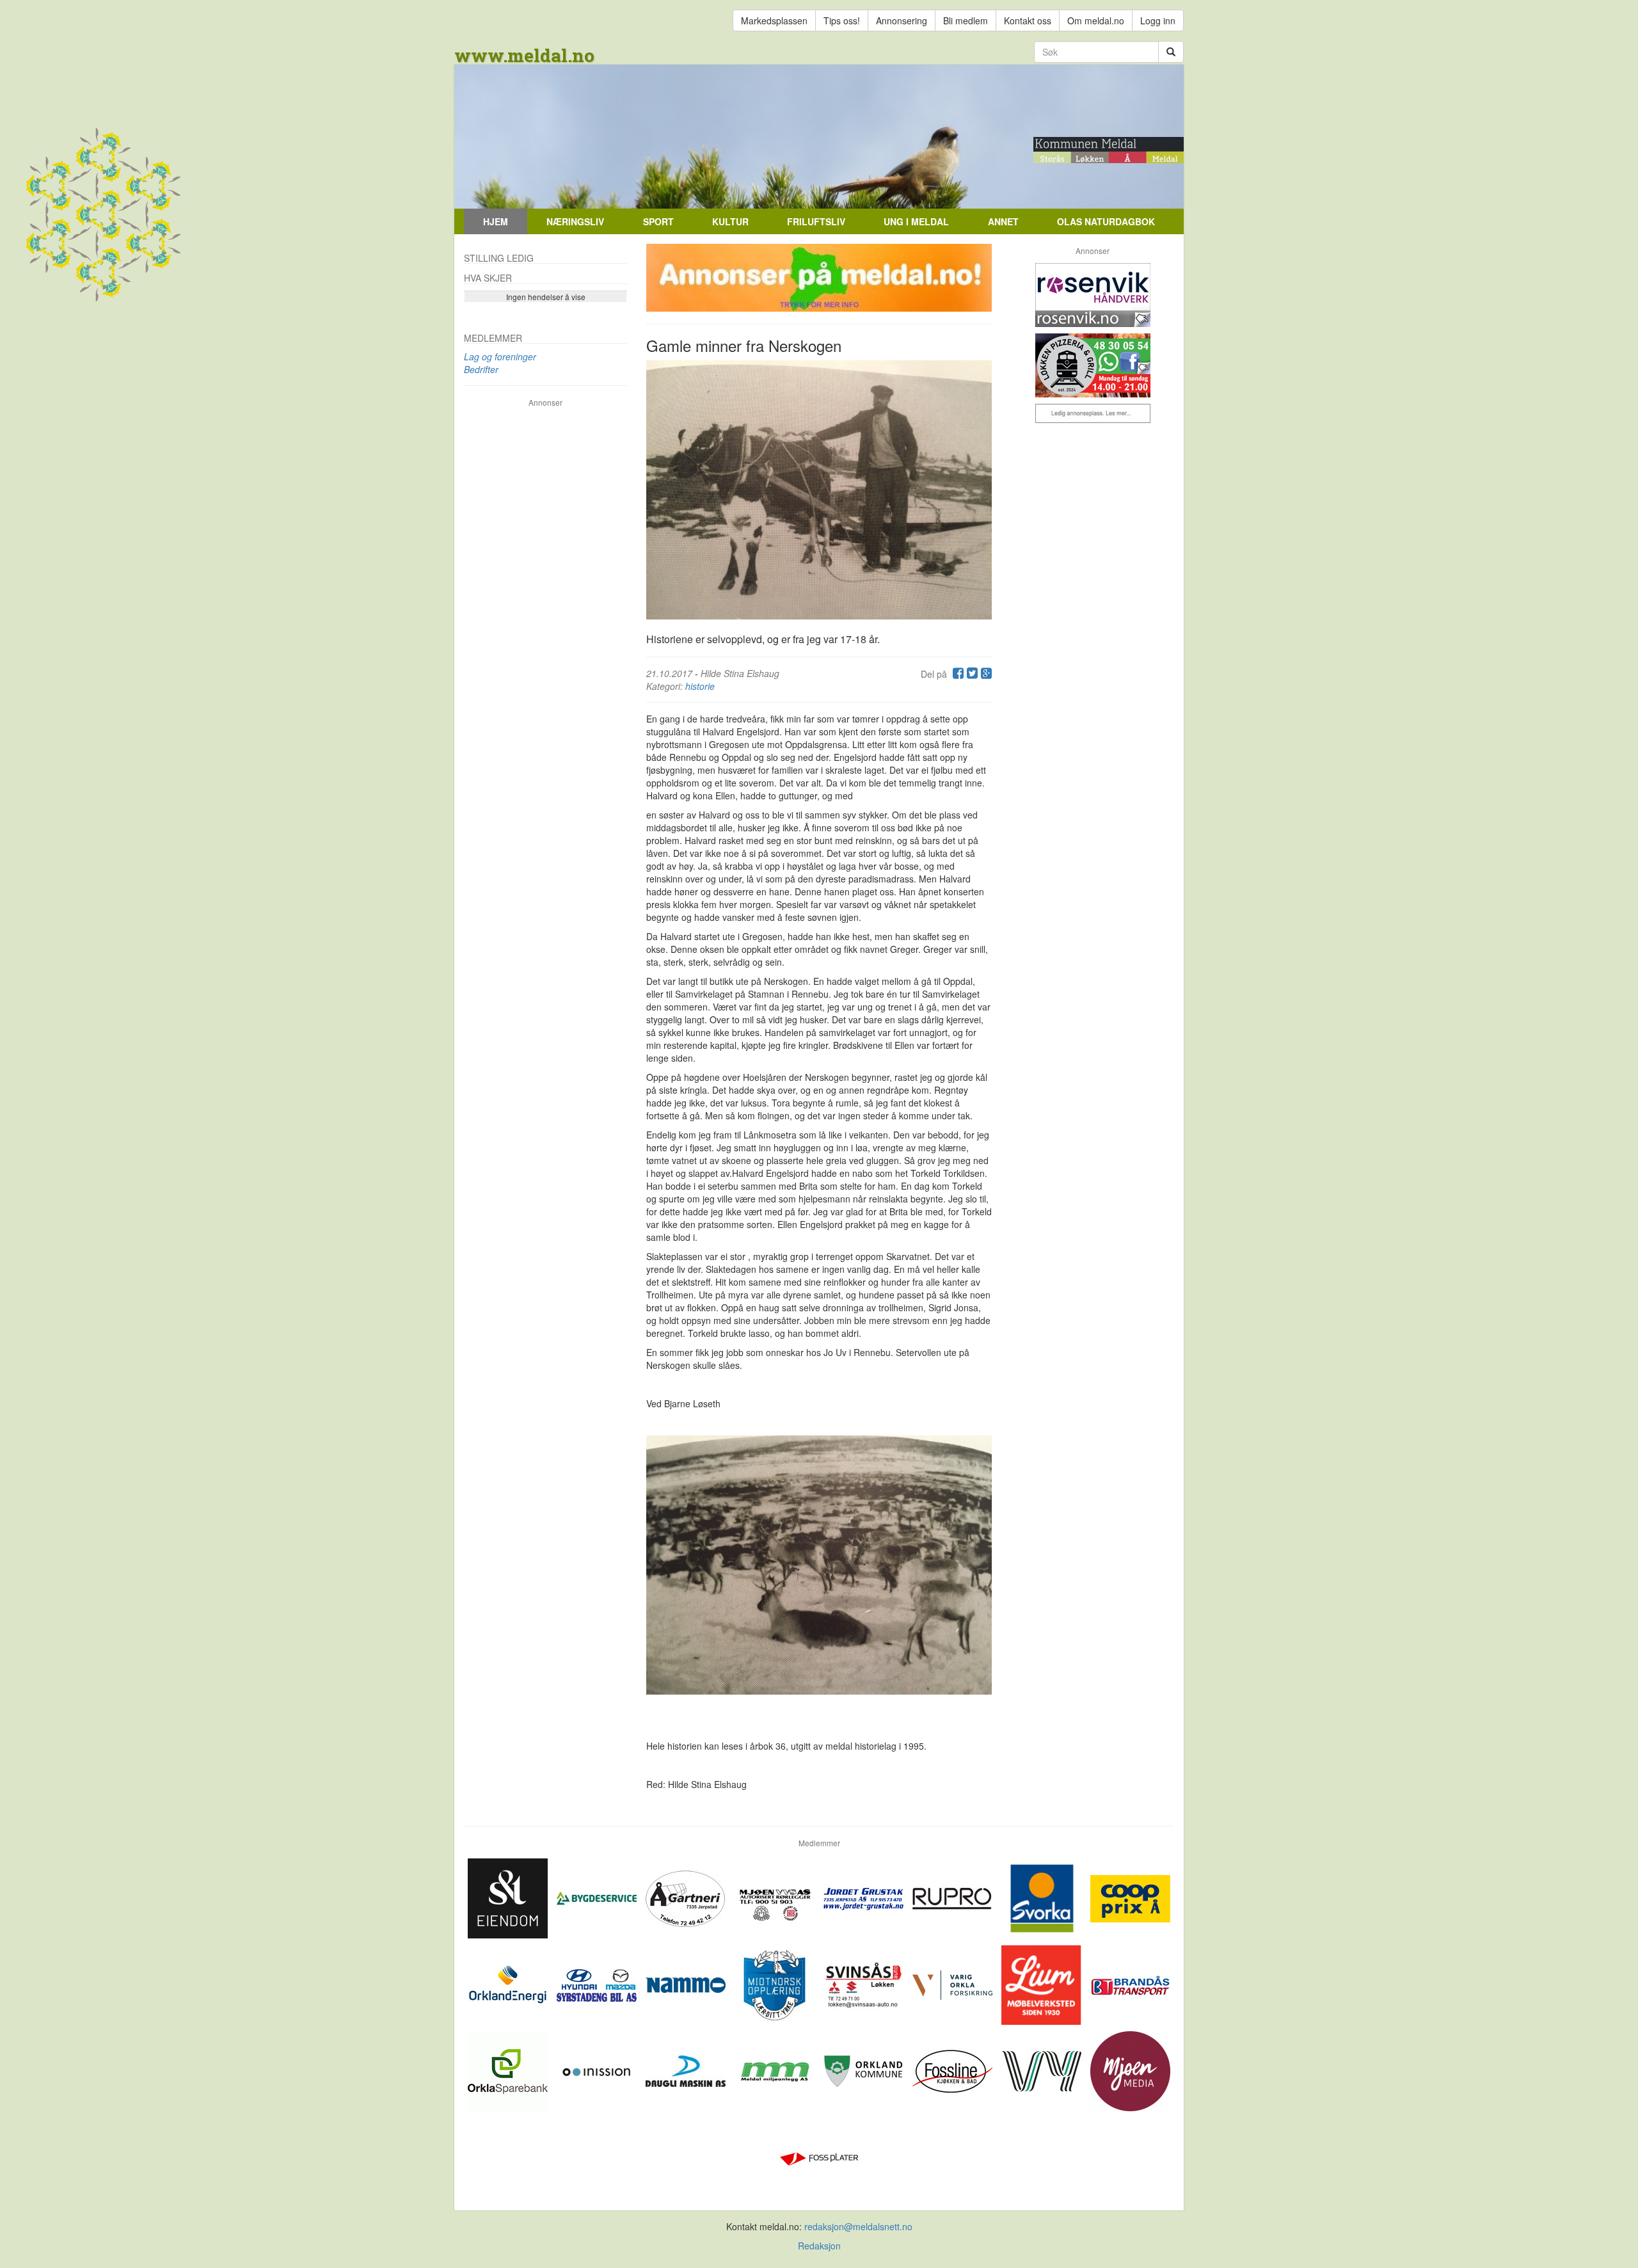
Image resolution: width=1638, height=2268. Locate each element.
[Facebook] (957, 674)
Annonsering (902, 20)
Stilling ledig (499, 258)
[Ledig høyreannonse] (1093, 413)
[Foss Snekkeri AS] (954, 2070)
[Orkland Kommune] (865, 2070)
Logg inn (1158, 20)
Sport (658, 221)
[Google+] (985, 674)
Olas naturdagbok (1106, 221)
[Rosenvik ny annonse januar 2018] (1093, 295)
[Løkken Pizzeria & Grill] (1093, 365)
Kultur (730, 221)
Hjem (496, 221)
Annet (1003, 221)
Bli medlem (966, 20)
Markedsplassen (774, 20)
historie (700, 686)
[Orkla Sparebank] (509, 2070)
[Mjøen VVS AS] (776, 1897)
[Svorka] (1043, 1897)
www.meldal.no (524, 55)
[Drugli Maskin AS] (687, 2070)
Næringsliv (575, 221)
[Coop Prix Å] (1130, 1897)
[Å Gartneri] (687, 1897)
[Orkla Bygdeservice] (598, 1897)
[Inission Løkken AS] (598, 2070)
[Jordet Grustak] (865, 1897)
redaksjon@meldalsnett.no (858, 2226)
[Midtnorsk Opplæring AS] (776, 1983)
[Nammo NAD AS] (687, 1983)
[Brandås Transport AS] (1130, 1983)
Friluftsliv (816, 221)
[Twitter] (971, 674)
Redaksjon (819, 2246)
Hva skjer (488, 278)
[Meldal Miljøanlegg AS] (776, 2070)
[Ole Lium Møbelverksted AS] (1043, 1983)
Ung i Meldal (916, 221)
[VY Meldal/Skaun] (1043, 2070)
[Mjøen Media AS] (1130, 2070)
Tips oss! (842, 20)
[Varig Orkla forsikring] (954, 1983)
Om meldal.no (1096, 20)
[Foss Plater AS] (819, 2156)
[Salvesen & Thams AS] (509, 1897)
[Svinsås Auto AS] (865, 1983)
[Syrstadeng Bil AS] (598, 1983)
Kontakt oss (1028, 20)
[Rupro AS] (954, 1897)
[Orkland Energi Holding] (509, 1983)
